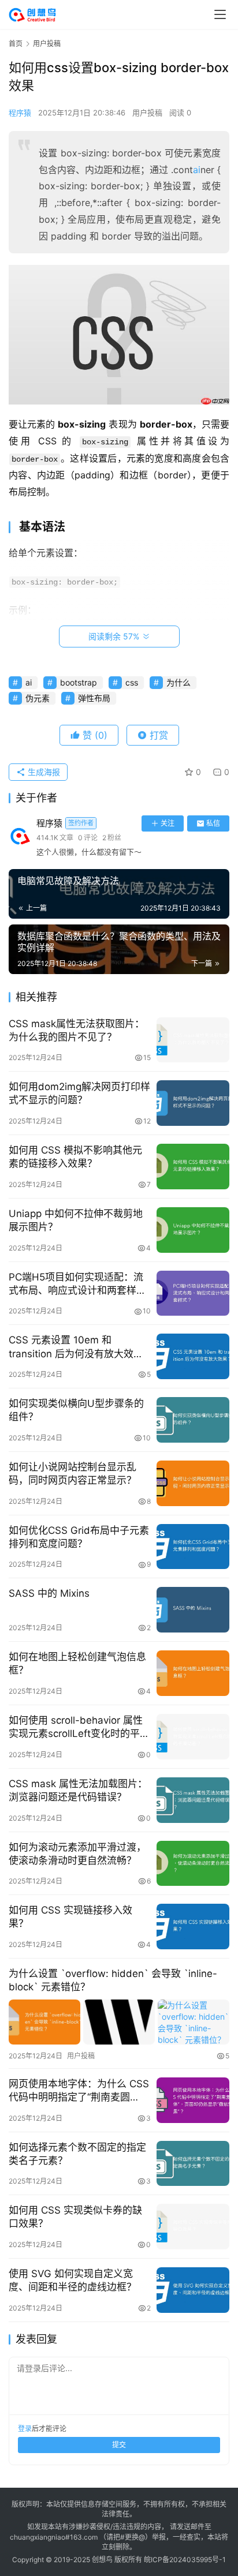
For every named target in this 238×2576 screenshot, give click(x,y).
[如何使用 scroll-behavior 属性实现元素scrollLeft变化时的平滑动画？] (193, 1737)
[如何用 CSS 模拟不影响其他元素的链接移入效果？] (193, 1167)
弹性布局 (94, 698)
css (132, 682)
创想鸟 (102, 2560)
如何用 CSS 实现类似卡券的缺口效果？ (75, 2217)
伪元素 (38, 698)
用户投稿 (147, 113)
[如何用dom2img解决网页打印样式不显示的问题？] (193, 1103)
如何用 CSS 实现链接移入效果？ (70, 1917)
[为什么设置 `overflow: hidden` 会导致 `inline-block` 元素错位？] (119, 2022)
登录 (25, 2429)
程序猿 (20, 113)
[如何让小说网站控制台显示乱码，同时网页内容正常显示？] (193, 1483)
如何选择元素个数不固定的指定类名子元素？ (77, 2154)
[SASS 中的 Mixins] (193, 1610)
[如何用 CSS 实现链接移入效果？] (193, 1927)
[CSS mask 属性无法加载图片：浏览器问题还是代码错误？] (193, 1800)
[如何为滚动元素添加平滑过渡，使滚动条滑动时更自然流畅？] (193, 1864)
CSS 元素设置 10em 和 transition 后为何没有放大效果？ (71, 1347)
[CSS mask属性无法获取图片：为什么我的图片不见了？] (193, 1040)
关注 (168, 823)
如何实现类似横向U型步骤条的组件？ (76, 1410)
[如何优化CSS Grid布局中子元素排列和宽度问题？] (193, 1547)
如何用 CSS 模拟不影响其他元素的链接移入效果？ (75, 1157)
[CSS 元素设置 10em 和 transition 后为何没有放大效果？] (193, 1356)
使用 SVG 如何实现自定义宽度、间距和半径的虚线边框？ (72, 2280)
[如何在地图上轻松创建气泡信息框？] (193, 1673)
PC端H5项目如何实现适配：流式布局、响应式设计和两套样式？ (76, 1284)
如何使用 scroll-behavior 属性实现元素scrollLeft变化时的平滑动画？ (79, 1727)
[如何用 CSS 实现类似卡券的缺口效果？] (193, 2227)
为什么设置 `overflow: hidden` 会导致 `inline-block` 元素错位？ (113, 1980)
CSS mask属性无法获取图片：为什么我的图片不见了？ (77, 1030)
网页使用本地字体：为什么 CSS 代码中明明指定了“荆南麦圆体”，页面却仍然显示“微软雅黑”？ (79, 2091)
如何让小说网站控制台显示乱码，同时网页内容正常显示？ (72, 1474)
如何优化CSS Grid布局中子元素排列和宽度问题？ (79, 1537)
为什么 (178, 682)
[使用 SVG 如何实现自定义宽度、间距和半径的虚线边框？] (193, 2290)
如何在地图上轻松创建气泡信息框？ (77, 1663)
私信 (213, 823)
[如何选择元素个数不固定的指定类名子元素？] (193, 2164)
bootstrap (79, 682)
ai (197, 170)
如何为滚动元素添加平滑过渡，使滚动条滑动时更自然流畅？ (77, 1854)
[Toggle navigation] (220, 14)
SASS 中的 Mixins (49, 1593)
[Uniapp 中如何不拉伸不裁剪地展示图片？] (193, 1230)
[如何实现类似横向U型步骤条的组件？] (193, 1420)
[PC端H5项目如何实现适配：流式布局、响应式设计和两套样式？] (193, 1293)
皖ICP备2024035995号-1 (185, 2560)
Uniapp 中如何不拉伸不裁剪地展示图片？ (76, 1220)
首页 (16, 44)
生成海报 (43, 772)
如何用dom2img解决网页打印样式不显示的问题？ (79, 1093)
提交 (119, 2445)
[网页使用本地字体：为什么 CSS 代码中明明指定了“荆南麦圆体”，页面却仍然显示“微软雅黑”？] (193, 2100)
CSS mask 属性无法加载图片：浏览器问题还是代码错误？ (78, 1790)
